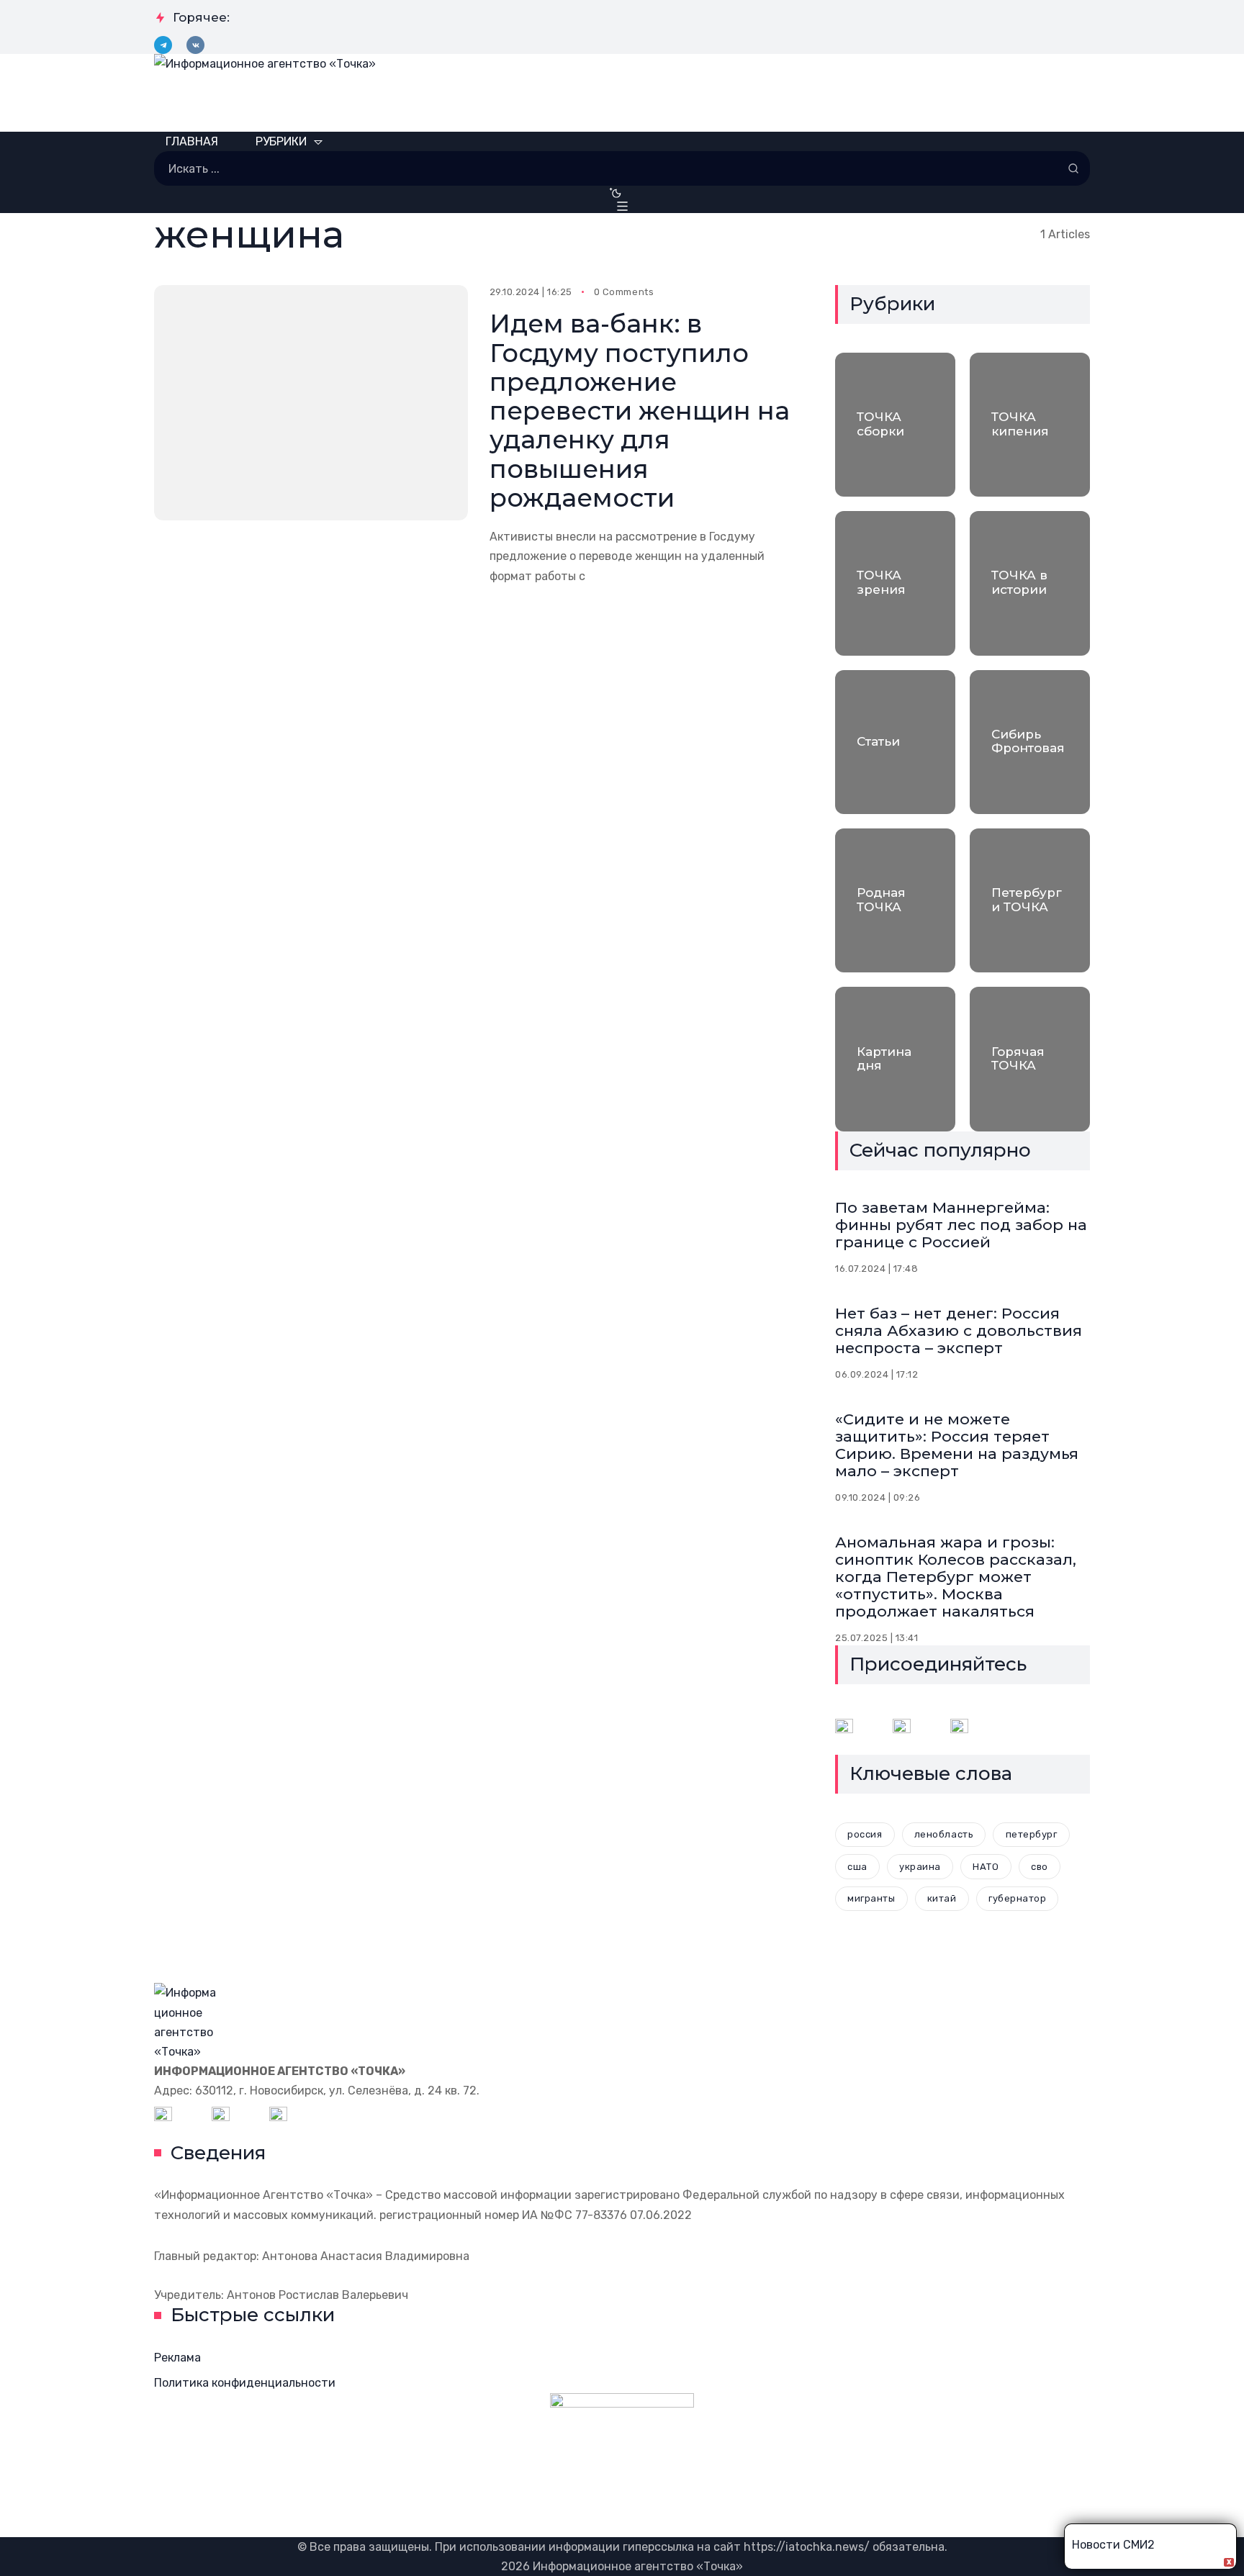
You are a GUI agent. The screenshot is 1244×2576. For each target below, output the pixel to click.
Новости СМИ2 (1113, 2545)
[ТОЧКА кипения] (1030, 425)
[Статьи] (895, 742)
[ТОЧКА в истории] (1030, 583)
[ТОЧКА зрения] (895, 583)
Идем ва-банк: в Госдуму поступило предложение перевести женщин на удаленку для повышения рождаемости (640, 411)
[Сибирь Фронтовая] (1030, 742)
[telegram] (163, 45)
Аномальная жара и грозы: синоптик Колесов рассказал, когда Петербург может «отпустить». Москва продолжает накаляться (956, 1577)
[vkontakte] (195, 45)
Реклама (177, 2358)
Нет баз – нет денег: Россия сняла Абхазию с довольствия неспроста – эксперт (959, 1330)
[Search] (1073, 168)
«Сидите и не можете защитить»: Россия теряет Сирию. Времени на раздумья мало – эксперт (957, 1445)
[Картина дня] (895, 1059)
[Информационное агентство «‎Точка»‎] (622, 93)
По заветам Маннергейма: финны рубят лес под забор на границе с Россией (961, 1225)
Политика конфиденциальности (245, 2383)
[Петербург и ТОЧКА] (1030, 900)
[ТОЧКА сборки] (895, 425)
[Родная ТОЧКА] (895, 900)
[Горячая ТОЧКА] (1030, 1059)
